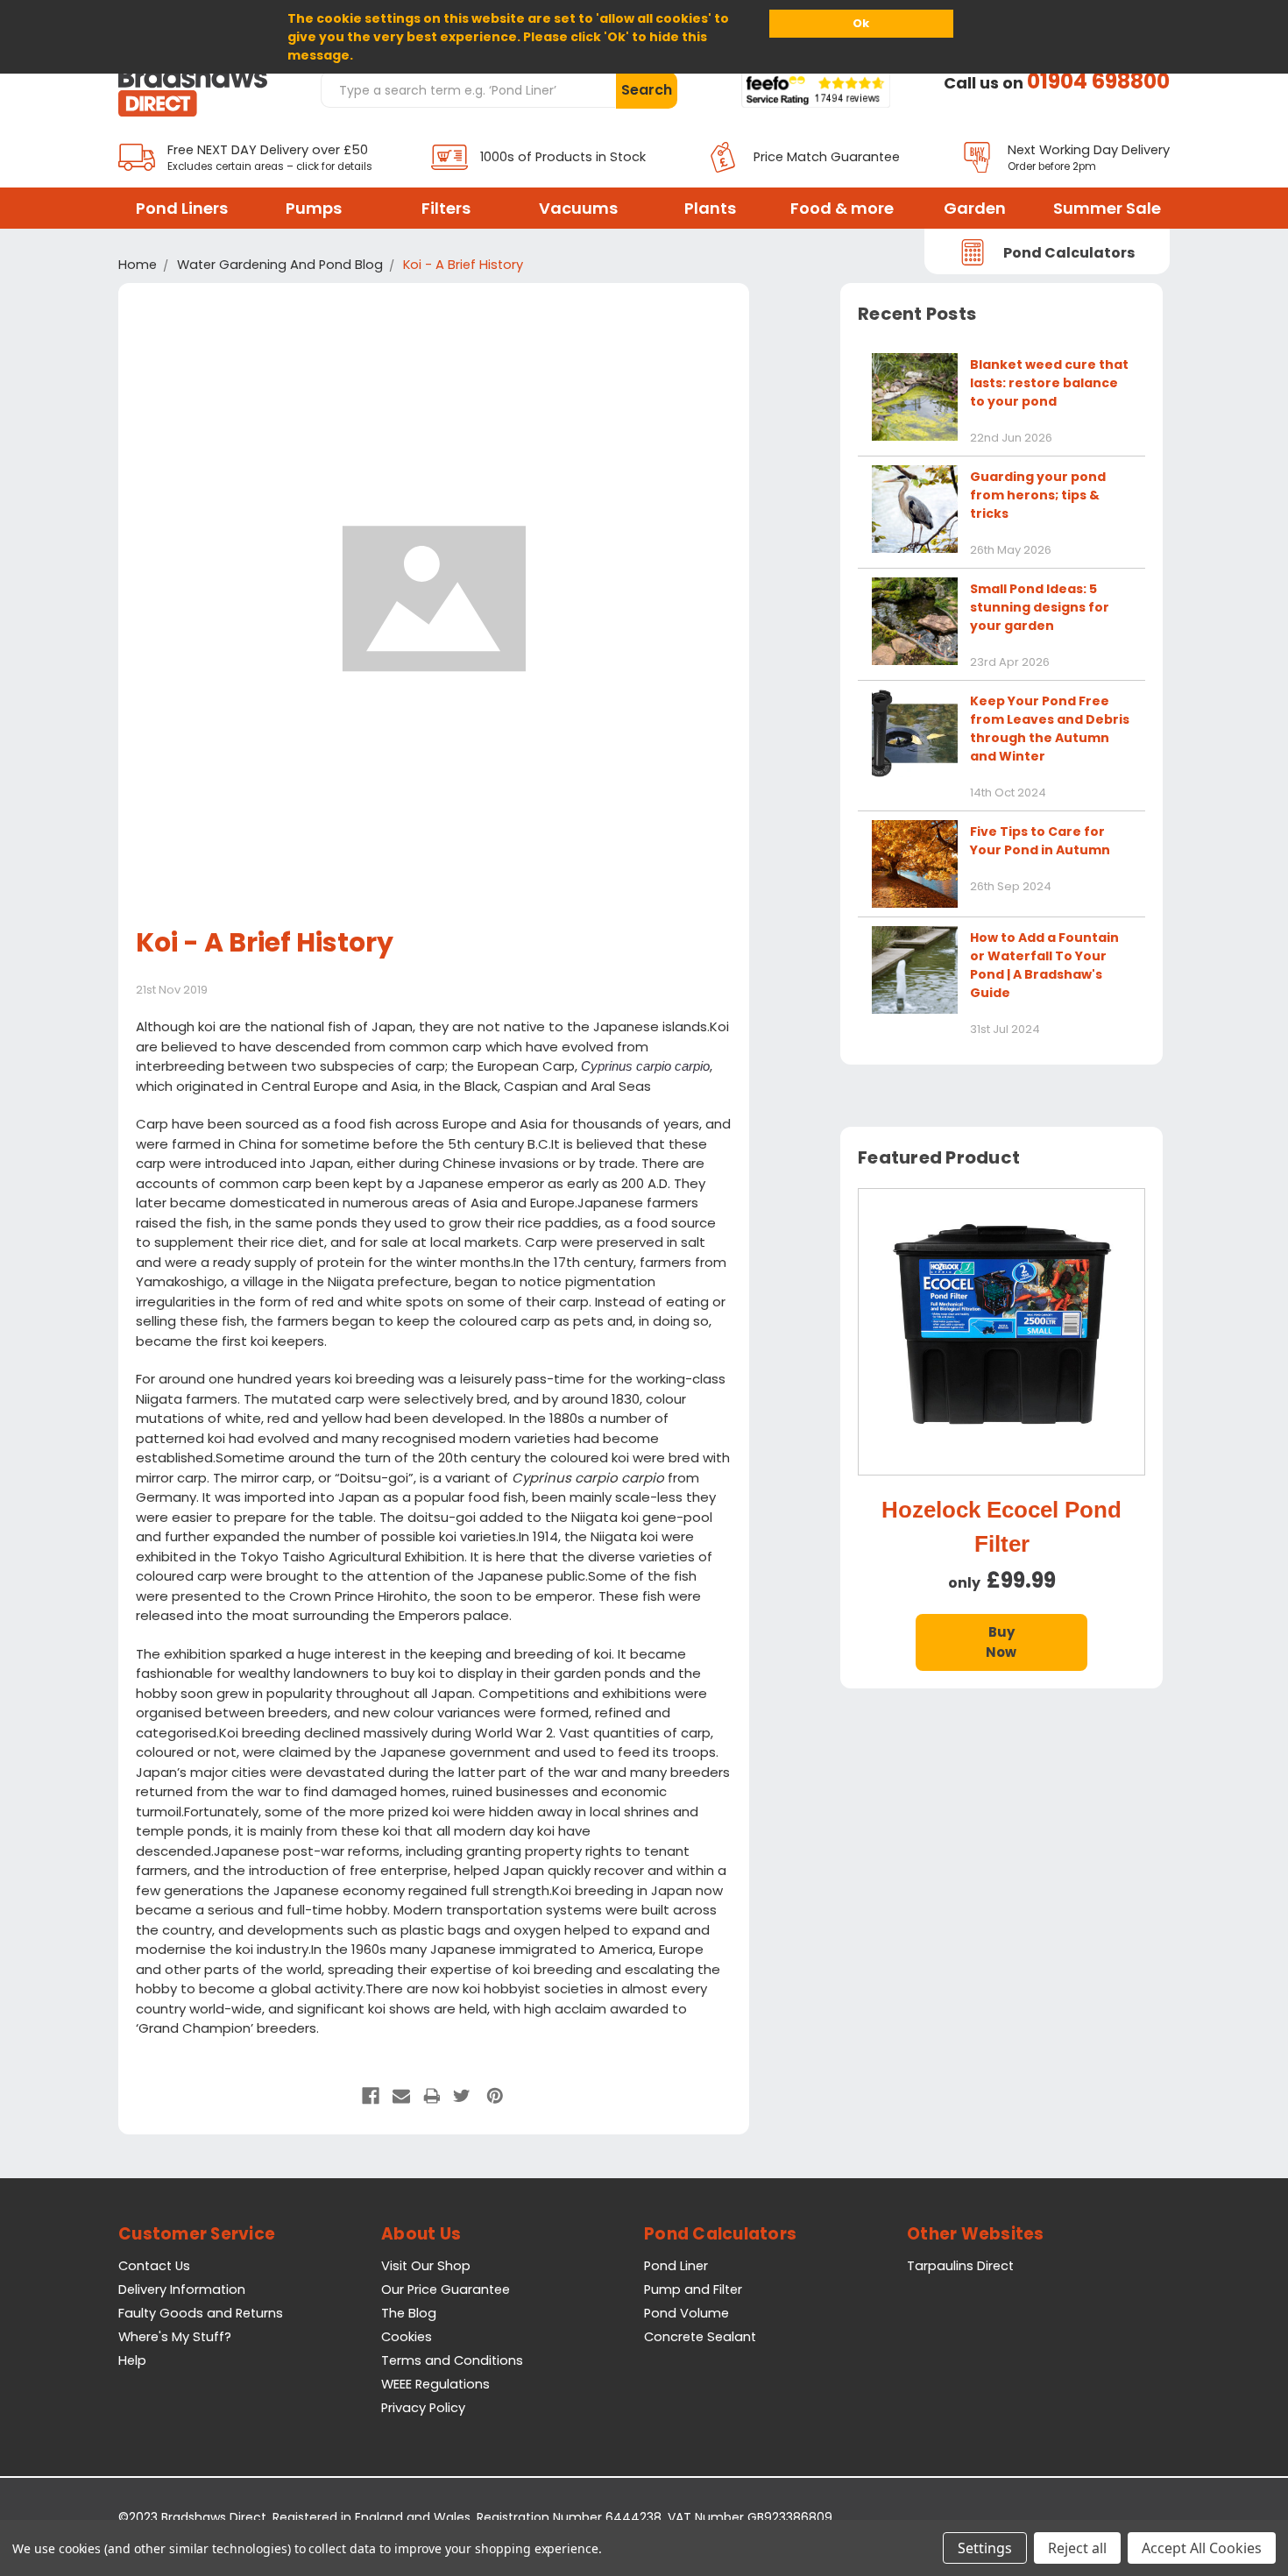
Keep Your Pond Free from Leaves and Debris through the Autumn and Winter (1050, 729)
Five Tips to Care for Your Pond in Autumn (1040, 841)
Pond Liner (676, 2266)
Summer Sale (1107, 208)
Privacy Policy (423, 2408)
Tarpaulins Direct (960, 2266)
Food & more (842, 208)
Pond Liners (182, 208)
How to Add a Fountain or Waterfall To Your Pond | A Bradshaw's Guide (1044, 965)
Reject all (1077, 2548)
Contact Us (154, 2266)
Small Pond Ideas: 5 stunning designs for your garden (1040, 607)
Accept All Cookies (1202, 2548)
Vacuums (578, 208)
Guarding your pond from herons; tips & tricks (1038, 495)
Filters (446, 208)
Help (132, 2360)
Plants (710, 208)
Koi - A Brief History (265, 942)
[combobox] (468, 89)
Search (647, 90)
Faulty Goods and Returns (201, 2313)
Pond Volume (686, 2313)
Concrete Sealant (700, 2337)
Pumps (314, 208)
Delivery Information (182, 2289)
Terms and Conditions (452, 2360)
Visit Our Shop (426, 2266)
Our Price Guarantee (446, 2289)
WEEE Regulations (435, 2384)
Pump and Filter (693, 2289)
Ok (861, 23)
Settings (985, 2548)
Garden (975, 208)
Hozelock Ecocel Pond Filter (1001, 1527)
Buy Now (1001, 1642)
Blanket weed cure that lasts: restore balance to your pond (1049, 383)
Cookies (407, 2337)
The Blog (409, 2313)
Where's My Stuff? (175, 2337)
